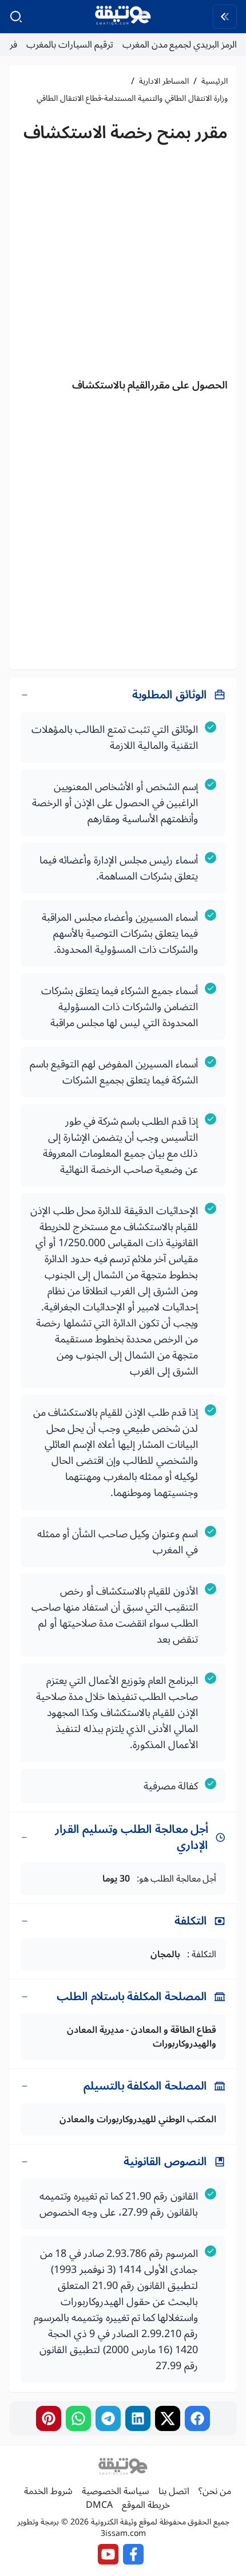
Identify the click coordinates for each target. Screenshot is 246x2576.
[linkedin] (138, 2418)
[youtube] (108, 2554)
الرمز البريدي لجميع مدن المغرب (180, 45)
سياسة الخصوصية (116, 2491)
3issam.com (123, 2533)
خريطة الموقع (146, 2505)
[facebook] (197, 2418)
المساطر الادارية (164, 81)
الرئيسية (215, 81)
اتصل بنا (174, 2491)
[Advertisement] (123, 264)
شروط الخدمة (48, 2491)
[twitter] (168, 2418)
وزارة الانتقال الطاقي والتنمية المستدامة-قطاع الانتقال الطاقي (132, 99)
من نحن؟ (215, 2491)
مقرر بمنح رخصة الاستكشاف (126, 133)
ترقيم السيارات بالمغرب (70, 45)
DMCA (99, 2505)
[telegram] (108, 2418)
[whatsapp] (78, 2418)
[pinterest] (49, 2418)
